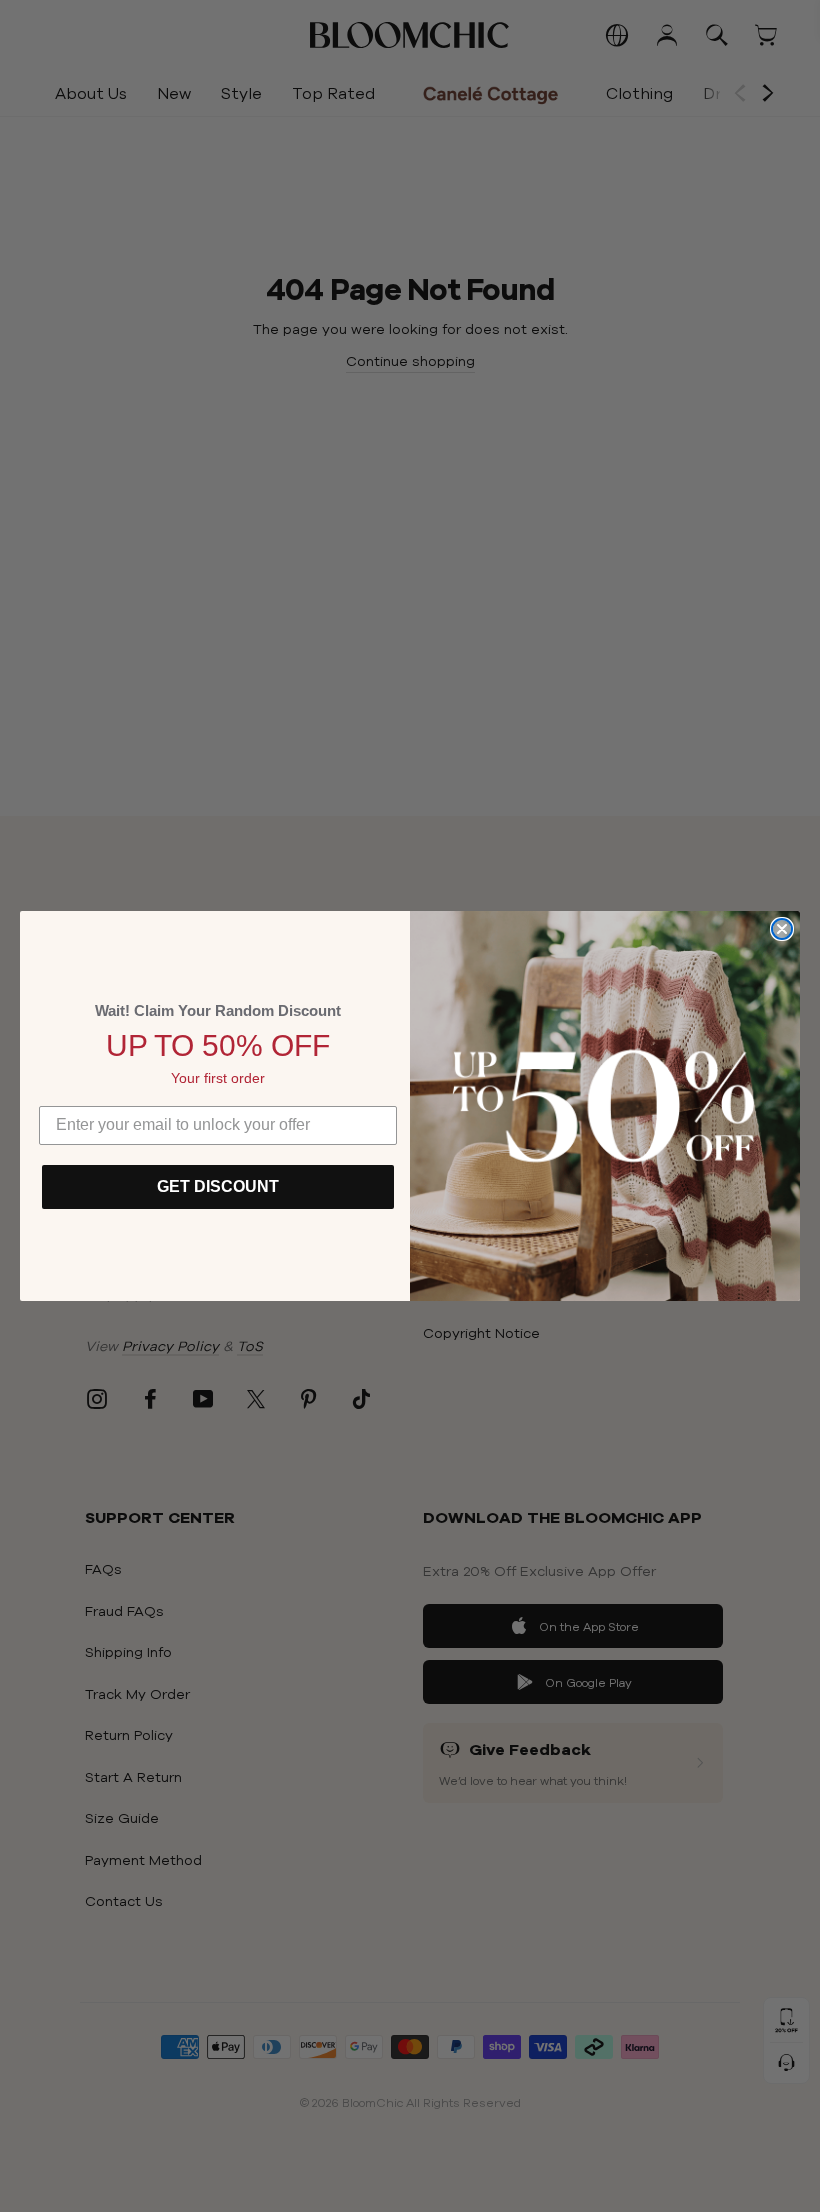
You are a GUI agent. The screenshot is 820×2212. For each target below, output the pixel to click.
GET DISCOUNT (218, 1186)
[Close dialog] (782, 929)
